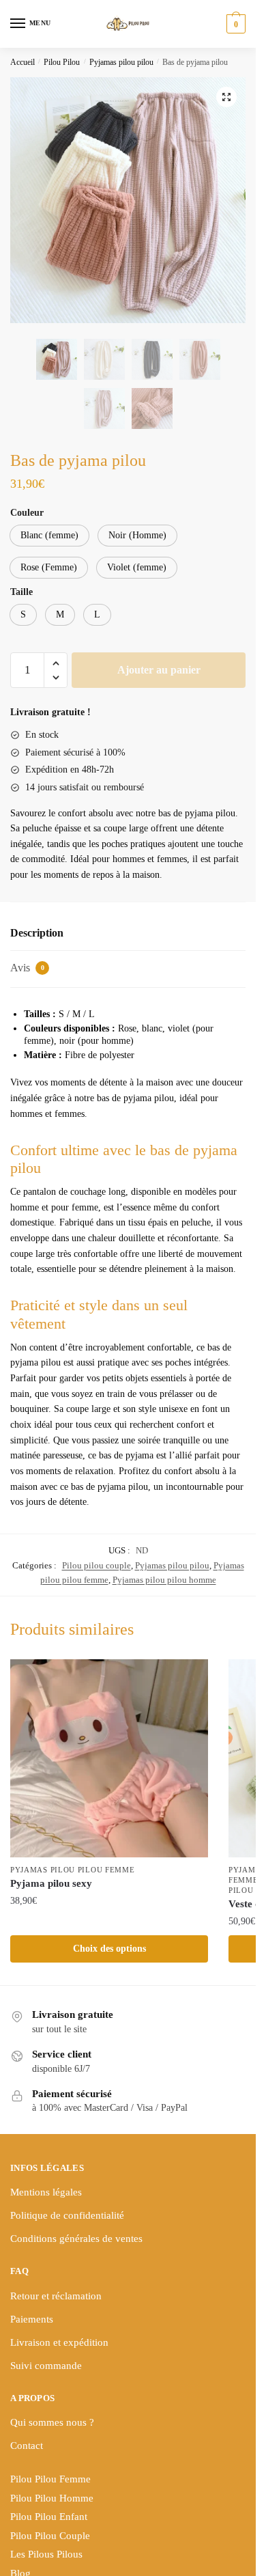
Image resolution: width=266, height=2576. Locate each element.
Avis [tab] (27, 968)
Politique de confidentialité (67, 2215)
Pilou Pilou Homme (52, 2498)
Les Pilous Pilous (46, 2554)
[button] (226, 97)
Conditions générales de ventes (76, 2239)
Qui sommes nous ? (52, 2422)
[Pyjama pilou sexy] (109, 1758)
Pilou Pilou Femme (50, 2479)
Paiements (32, 2319)
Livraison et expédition (59, 2342)
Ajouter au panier (159, 670)
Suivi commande (46, 2366)
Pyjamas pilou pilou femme (73, 1870)
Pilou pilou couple (97, 1565)
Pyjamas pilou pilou (121, 62)
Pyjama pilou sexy (51, 1883)
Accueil (23, 62)
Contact (27, 2446)
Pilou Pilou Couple (50, 2536)
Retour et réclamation (56, 2296)
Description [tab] (37, 933)
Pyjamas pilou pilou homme (164, 1580)
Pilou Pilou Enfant (49, 2517)
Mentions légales (46, 2192)
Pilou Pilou (62, 62)
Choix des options (109, 1949)
